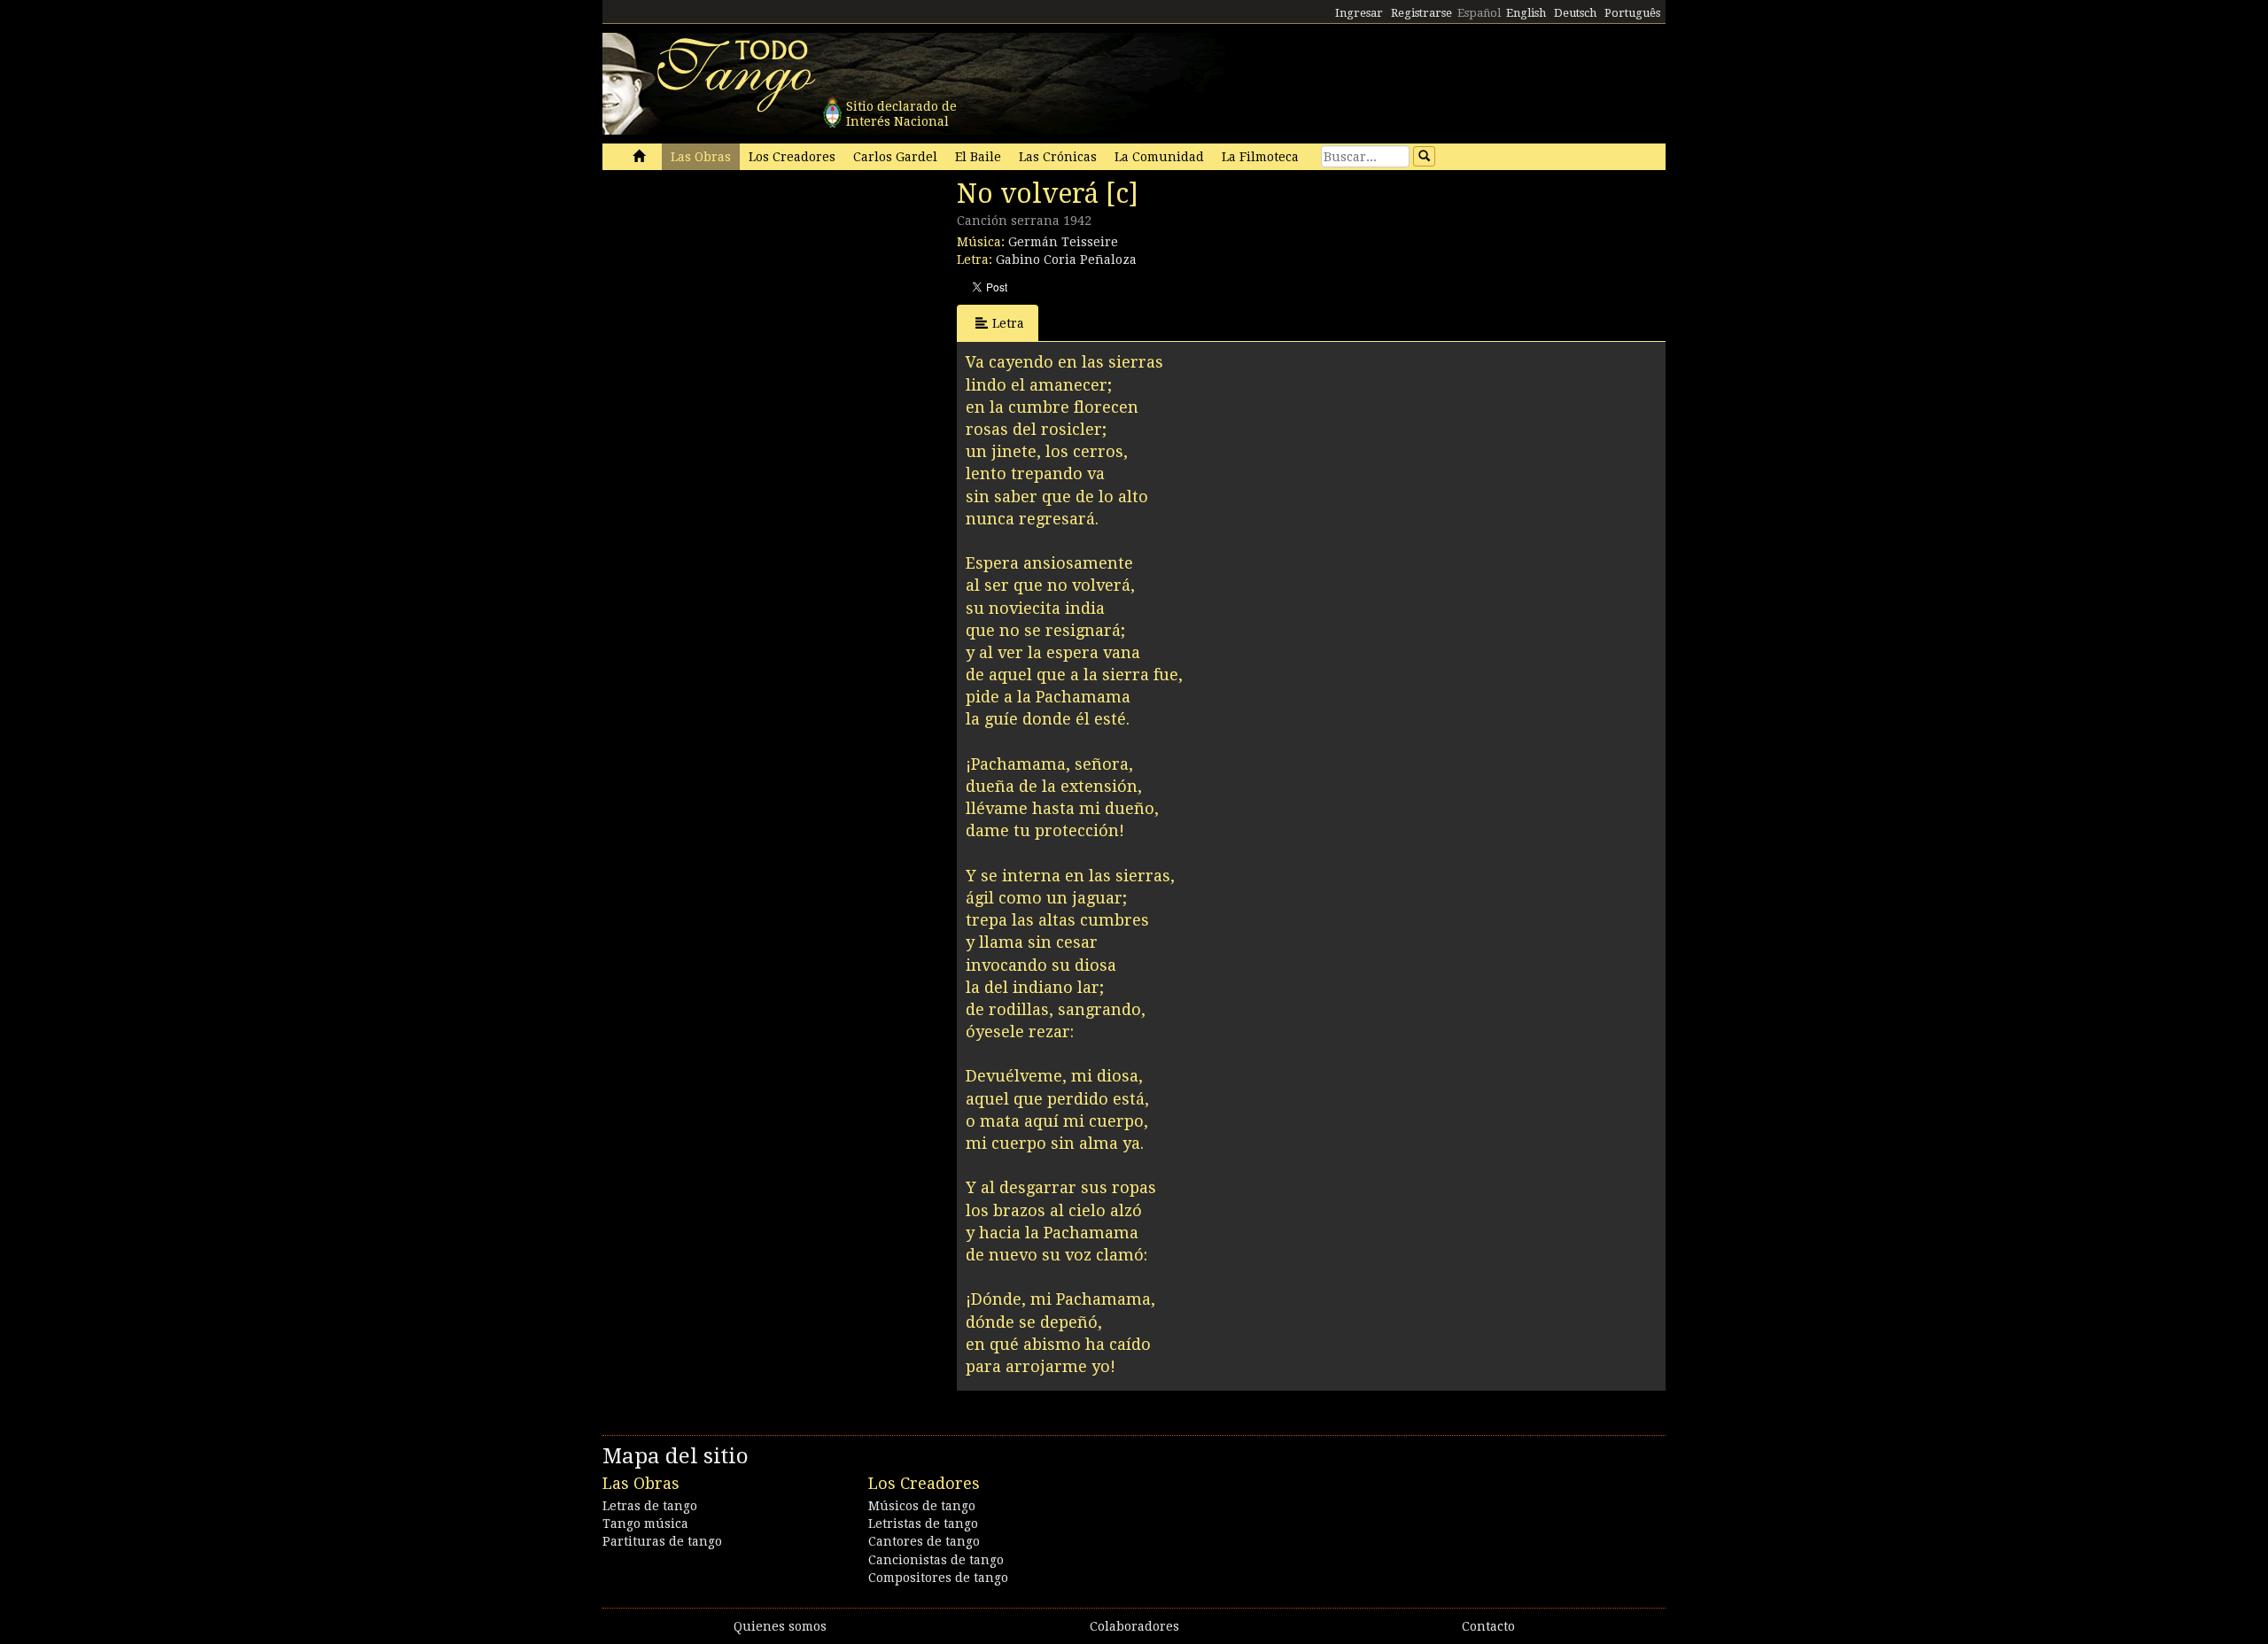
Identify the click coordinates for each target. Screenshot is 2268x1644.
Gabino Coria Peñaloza (1066, 260)
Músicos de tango (922, 1506)
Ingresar (1359, 13)
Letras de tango (650, 1506)
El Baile (978, 157)
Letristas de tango (923, 1524)
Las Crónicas (1058, 157)
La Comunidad (1159, 157)
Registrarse (1421, 13)
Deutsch (1575, 13)
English (1526, 13)
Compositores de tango (938, 1578)
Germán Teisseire (1063, 242)
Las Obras (701, 157)
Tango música (645, 1524)
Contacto (1488, 1626)
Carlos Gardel (895, 157)
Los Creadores (792, 157)
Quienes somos (780, 1626)
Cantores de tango (924, 1541)
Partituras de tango (662, 1541)
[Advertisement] (735, 299)
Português (1632, 13)
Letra (1008, 323)
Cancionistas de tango (936, 1560)
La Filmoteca (1260, 157)
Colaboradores (1134, 1626)
